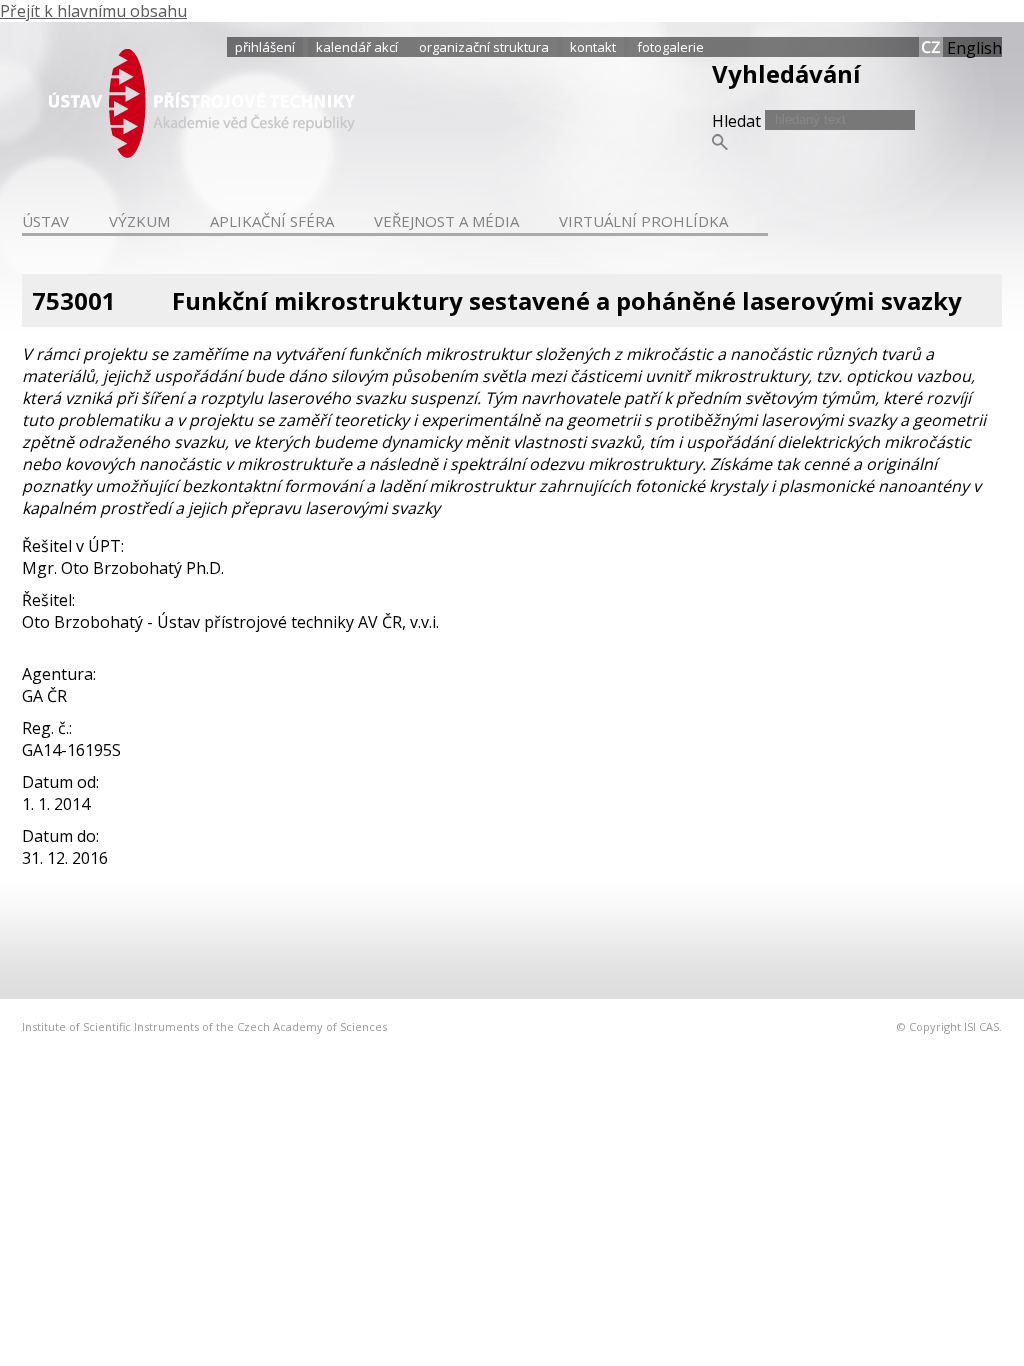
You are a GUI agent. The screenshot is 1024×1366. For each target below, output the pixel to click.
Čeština (931, 47)
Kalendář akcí (357, 47)
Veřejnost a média (446, 221)
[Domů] (202, 152)
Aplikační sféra (272, 221)
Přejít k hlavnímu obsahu (93, 11)
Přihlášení (265, 47)
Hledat (738, 121)
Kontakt (593, 47)
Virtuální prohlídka (643, 221)
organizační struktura (484, 47)
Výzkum (139, 221)
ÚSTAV (45, 221)
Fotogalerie (670, 47)
